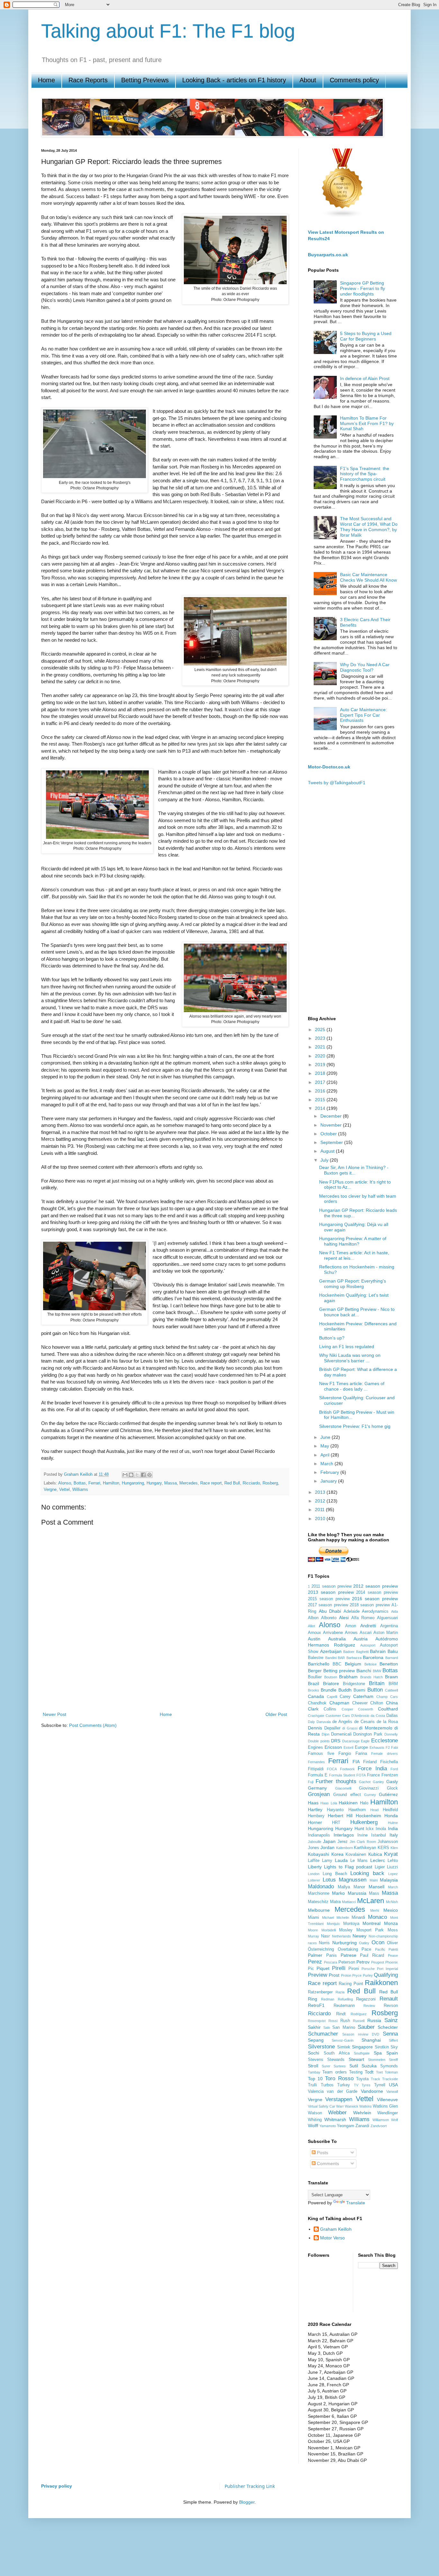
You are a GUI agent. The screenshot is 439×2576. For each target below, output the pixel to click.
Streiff (393, 2060)
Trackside (390, 2079)
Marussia (357, 1893)
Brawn (391, 1677)
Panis (331, 1955)
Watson (315, 2113)
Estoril (348, 1747)
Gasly (392, 1782)
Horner (315, 1822)
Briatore (331, 1683)
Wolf (394, 2120)
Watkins (366, 2106)
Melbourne (319, 1910)
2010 (321, 1519)
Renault (389, 1999)
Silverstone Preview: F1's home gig (355, 1426)
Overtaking (348, 1949)
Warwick (352, 2106)
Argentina (389, 1626)
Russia (374, 2020)
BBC (337, 1664)
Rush (345, 2021)
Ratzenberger (320, 1992)
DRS (336, 1741)
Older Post (276, 1714)
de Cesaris (364, 1722)
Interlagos (344, 1835)
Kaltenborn (345, 1848)
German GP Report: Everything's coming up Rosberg (353, 1284)
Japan (329, 1841)
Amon (351, 1626)
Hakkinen (348, 1803)
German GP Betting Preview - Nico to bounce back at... (357, 1312)
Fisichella (389, 1762)
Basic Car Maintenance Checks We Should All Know (368, 577)
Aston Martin (386, 1633)
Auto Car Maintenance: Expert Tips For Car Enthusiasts (363, 715)
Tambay (314, 2072)
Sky (394, 2047)
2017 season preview (328, 1605)
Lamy (327, 1861)
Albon (313, 1618)
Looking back (367, 1873)
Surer (326, 2066)
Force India (372, 1769)
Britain (377, 1683)
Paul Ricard (372, 1955)
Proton (346, 1975)
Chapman (339, 1703)
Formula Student (342, 1775)
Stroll (313, 2066)
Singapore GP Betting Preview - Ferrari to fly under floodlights (363, 288)
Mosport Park (370, 1930)
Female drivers (385, 1754)
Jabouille (315, 1842)
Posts (322, 2153)
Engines (315, 1747)
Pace (366, 1949)
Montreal (372, 1923)
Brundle (329, 1690)
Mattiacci (349, 1902)
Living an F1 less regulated (347, 1347)
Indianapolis (319, 1835)
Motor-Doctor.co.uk (329, 767)
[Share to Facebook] (143, 1475)
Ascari (366, 1633)
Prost (334, 1975)
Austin (314, 1639)
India (393, 1828)
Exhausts (377, 1747)
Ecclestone (385, 1741)
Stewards (336, 2060)
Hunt (359, 1828)
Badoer (349, 1652)
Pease (393, 1955)
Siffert (393, 2040)
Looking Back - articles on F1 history (234, 80)
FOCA (332, 1769)
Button (375, 1690)
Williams (80, 1490)
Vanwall (392, 2091)
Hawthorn (357, 1810)
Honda (391, 1816)
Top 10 (315, 2079)
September (332, 1142)
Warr (340, 2106)
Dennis (315, 1728)
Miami (314, 1918)
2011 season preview (331, 1586)
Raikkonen (381, 1983)
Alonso (65, 1483)
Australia (337, 1639)
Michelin (343, 1918)
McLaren (371, 1901)
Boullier (315, 1677)
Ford (394, 1769)
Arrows (351, 1633)
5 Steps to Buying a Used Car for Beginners (366, 336)
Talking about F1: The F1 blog (168, 31)
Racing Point (351, 1984)
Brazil (314, 1683)
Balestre (316, 1658)
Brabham (348, 1677)
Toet (379, 2072)
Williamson (381, 2120)
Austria (361, 1639)
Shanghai (371, 2040)
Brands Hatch (372, 1677)
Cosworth (366, 1709)
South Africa (337, 2053)
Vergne (50, 1490)
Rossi (333, 2021)
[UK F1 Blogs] (343, 216)
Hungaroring (133, 1483)
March (327, 1464)
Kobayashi (318, 1854)
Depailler (332, 1728)
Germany (317, 1788)
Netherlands (341, 1936)
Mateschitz (318, 1902)
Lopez (393, 1874)
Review (369, 2006)
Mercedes (188, 1483)
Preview (318, 1975)
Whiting (315, 2120)
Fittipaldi (316, 1769)
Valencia (316, 2091)
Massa (170, 1483)
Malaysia (389, 1880)
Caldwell (391, 1690)
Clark (313, 1709)
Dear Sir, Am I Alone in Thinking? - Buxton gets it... (354, 1170)
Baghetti (362, 1652)
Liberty (315, 1867)
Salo (327, 2027)
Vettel (64, 1490)
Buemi (359, 1690)
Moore (313, 1930)
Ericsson (333, 1747)
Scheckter (388, 2027)
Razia (340, 1992)
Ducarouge (351, 1741)
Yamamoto (328, 2126)
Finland (370, 1762)
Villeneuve (387, 2100)
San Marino (344, 2027)
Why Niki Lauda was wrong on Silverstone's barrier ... (350, 1358)
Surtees (340, 2066)
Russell (359, 2021)
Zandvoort (379, 2126)
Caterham (363, 1696)
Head (374, 1810)
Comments (327, 2163)
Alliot (311, 1626)
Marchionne (319, 1893)
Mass (374, 1893)
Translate (356, 2203)
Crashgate (316, 1716)
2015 (321, 1100)
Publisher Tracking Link (250, 2486)
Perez (315, 1962)
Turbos (327, 2085)
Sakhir (314, 2027)
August (328, 1151)
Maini (374, 1880)
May (325, 1446)
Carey (345, 1697)
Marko (338, 1893)
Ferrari (94, 1483)
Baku (393, 1651)
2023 (321, 1038)
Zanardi (362, 2126)
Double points (319, 1741)
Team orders (334, 2072)
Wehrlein (362, 2113)
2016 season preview (375, 1599)
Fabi (394, 1747)
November (332, 1125)
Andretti (368, 1626)
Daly (311, 1722)
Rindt (341, 2014)
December (332, 1116)
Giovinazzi (369, 1788)
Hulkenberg (364, 1822)
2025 (321, 1029)
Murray (314, 1936)
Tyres (366, 2085)
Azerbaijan (331, 1651)
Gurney (370, 1795)
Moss (393, 1930)
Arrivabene (333, 1633)
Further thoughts (336, 1781)
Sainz (391, 2020)
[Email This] (125, 1475)
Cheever (360, 1703)
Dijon (326, 1734)
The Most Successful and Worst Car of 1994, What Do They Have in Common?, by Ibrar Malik (369, 527)
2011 (320, 1510)
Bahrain (378, 1651)
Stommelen (377, 2060)
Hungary (154, 1483)
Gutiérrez (388, 1794)
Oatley (364, 1943)
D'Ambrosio (360, 1716)
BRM (393, 1684)
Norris (324, 1943)
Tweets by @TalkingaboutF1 (337, 783)
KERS (383, 1848)
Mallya (344, 1887)
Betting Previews (145, 80)
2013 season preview (331, 1592)
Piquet (323, 1968)
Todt (369, 2072)
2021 (321, 1047)
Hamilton (111, 1483)
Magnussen (353, 1880)
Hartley (315, 1810)
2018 (321, 1073)
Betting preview (339, 1671)
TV (356, 2085)
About (308, 80)
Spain (392, 2053)
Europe (361, 1747)
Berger (315, 1671)
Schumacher (323, 2034)
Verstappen (339, 2099)
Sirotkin (382, 2047)
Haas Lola (329, 1803)
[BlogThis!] (131, 1475)
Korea (337, 1854)
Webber (337, 2113)
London (314, 1874)
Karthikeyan (365, 1848)
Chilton (377, 1703)
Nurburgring (345, 1943)
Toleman (391, 2072)
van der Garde (342, 2091)
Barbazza (354, 1658)
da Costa (378, 1716)
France (373, 1775)
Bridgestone (354, 1684)
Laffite (314, 1861)
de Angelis (342, 1722)
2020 (321, 1056)
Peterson (347, 1962)
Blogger (247, 2502)
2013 (321, 1492)
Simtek (344, 2047)
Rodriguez (359, 2014)
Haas (313, 1803)
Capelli (332, 1697)
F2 (388, 1747)
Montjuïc (333, 1924)
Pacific (380, 1949)
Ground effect (347, 1795)
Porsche (368, 1969)
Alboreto (329, 1618)
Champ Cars (387, 1697)
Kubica (375, 1854)
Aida (394, 1611)
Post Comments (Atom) (93, 1725)
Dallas (392, 1716)
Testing (356, 2072)
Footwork (347, 1769)
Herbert (336, 1816)
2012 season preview (376, 1586)
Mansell (376, 1887)
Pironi (354, 1969)
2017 (321, 1082)
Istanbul (379, 1835)
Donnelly (391, 1734)
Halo (364, 1803)
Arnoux (314, 1633)
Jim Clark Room (363, 1842)
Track (376, 2079)
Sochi (314, 2053)
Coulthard (388, 1709)
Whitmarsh (335, 2119)
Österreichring (321, 1949)
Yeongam (345, 2126)
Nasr (325, 1936)
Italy (394, 1835)
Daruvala (324, 1722)
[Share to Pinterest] (149, 1475)
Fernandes (316, 1762)
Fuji (311, 1782)
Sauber (366, 2027)
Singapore (362, 2047)
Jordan (327, 1847)
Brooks (314, 1690)
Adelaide (352, 1611)
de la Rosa (387, 1722)
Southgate (362, 2053)
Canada (316, 1696)
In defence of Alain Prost (365, 378)
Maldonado (321, 1887)
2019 (321, 1065)
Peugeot (378, 1962)
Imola (381, 1829)
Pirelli (339, 1968)
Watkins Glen (385, 2106)
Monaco (377, 1917)
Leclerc (378, 1860)
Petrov (363, 1962)
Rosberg (270, 1483)
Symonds (389, 2066)
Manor (359, 1887)
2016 (321, 1091)
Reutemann (344, 2006)
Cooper (347, 1709)
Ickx (370, 1829)
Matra (335, 1902)
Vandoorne (372, 2091)
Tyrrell (380, 2085)
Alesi (344, 1618)
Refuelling (345, 1999)
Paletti (393, 1949)
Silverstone (321, 2047)
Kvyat (391, 1854)
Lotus (329, 1880)
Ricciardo (251, 1483)
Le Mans (359, 1861)
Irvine (363, 1835)
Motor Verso (332, 2238)
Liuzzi (392, 1867)
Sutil (354, 2066)
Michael (328, 1918)
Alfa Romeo (363, 1618)
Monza (391, 1923)
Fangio (345, 1754)
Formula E (318, 1775)
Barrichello (319, 1664)
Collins (330, 1709)
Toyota (362, 2079)
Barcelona (373, 1657)
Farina (361, 1754)
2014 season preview (377, 1592)
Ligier (380, 1867)
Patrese (349, 1955)
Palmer (315, 1955)
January (329, 1481)
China (392, 1703)
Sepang (316, 2040)
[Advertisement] (165, 1688)
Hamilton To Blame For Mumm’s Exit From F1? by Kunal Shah (367, 423)
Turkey (344, 2085)
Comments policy (354, 80)
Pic (311, 1969)
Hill (349, 1816)
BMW (377, 1671)
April (326, 1455)
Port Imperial (387, 1969)
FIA (356, 1762)
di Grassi (350, 1728)
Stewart (356, 2059)
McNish (392, 1902)
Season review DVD (361, 2034)
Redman (328, 1999)
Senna (390, 2034)
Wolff (313, 2126)
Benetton (389, 1664)
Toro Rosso (339, 2078)
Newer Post (54, 1714)
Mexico (391, 1910)
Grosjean (319, 1794)
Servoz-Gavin (343, 2040)
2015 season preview (329, 1599)
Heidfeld (390, 1810)
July (325, 1160)
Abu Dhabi (330, 1611)
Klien (394, 1848)
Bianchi (364, 1671)
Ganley (378, 1782)
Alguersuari (387, 1618)
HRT (336, 1823)
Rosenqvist (317, 2021)
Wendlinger (388, 2113)
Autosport (368, 1645)
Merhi (375, 1910)
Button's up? (332, 1338)
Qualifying (386, 1975)
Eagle (365, 1741)
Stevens (316, 2060)
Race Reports (88, 80)
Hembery (316, 1816)
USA (393, 2085)
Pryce (357, 1975)
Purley (368, 1975)
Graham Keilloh (336, 2229)
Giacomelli (343, 1788)
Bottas (80, 1483)
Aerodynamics (375, 1611)
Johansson (388, 1842)
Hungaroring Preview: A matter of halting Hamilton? (353, 1241)
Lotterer (314, 1880)
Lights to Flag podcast (348, 1867)
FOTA (361, 1775)
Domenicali (341, 1734)
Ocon (378, 1942)
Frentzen (390, 1775)
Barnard (392, 1658)
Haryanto (335, 1810)
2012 (321, 1501)
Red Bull (232, 1483)
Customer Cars (338, 1716)
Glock (392, 1788)
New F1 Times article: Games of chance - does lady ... (352, 1386)
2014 (321, 1108)
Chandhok (317, 1703)
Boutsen (331, 1677)
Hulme (393, 1823)
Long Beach (335, 1874)
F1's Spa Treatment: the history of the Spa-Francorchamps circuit (365, 474)
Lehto (393, 1861)
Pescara (331, 1962)
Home (46, 80)
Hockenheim (368, 1816)
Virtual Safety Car (322, 2106)
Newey (359, 1936)
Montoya (351, 1924)
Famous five (321, 1754)
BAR (341, 1658)
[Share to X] (137, 1475)
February (330, 1472)
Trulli (312, 2085)
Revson (391, 2006)
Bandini (331, 1658)
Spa (378, 2053)
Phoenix (392, 1962)
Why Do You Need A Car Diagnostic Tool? (365, 667)
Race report (211, 1483)
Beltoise (371, 1664)
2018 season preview (370, 1605)
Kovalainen (356, 1855)
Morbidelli (329, 1930)
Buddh (345, 1690)
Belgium (353, 1664)
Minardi (358, 1918)
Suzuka (369, 2066)
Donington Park (368, 1734)
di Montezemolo (376, 1728)
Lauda (341, 1860)
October (329, 1134)
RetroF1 (316, 2005)
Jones (314, 1848)
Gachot (365, 1782)
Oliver (392, 1943)
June (326, 1437)
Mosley (346, 1930)
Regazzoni (366, 1999)
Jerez (343, 1842)
